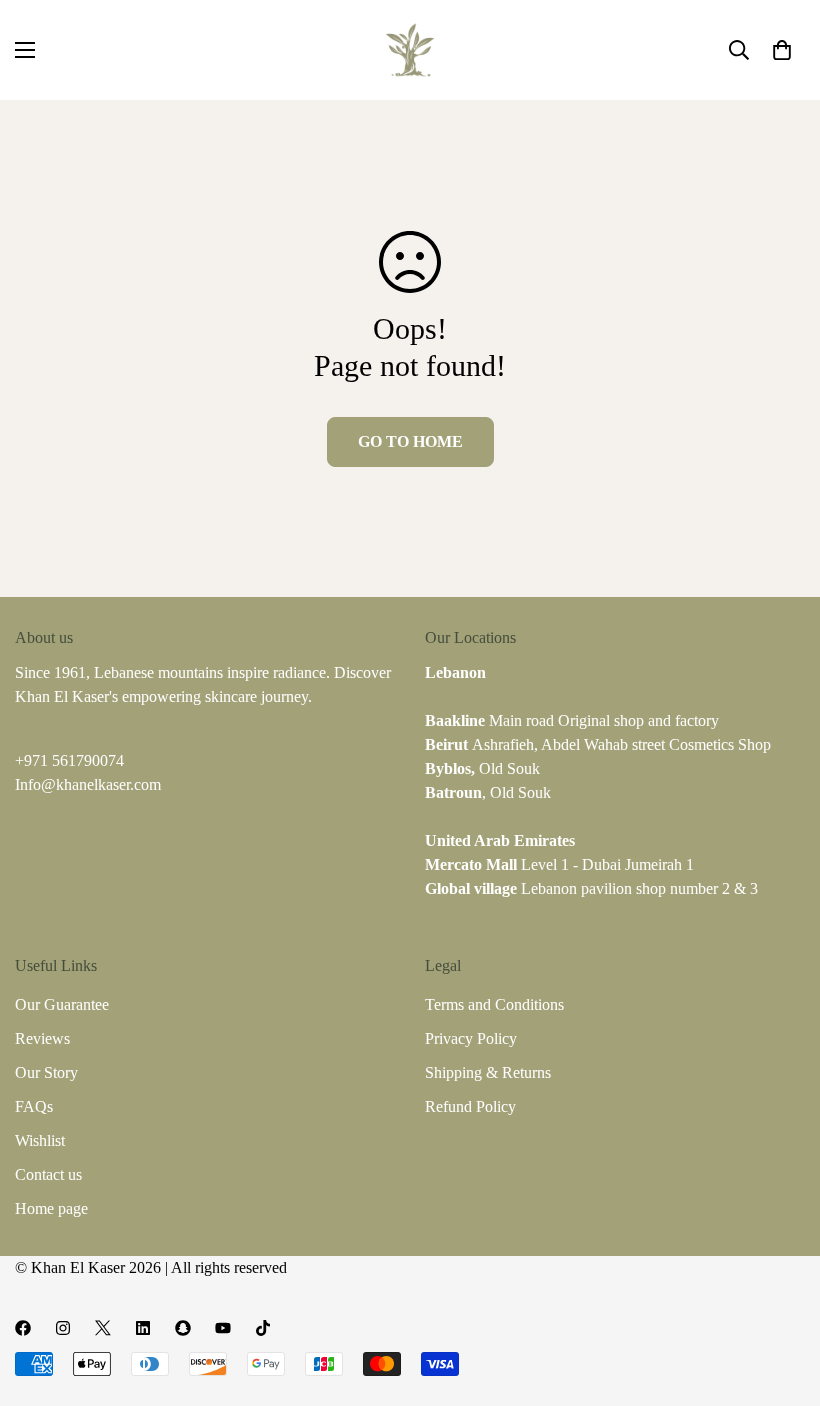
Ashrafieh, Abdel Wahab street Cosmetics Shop (598, 744)
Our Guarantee (62, 1004)
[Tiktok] (263, 1328)
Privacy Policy (471, 1038)
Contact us (48, 1174)
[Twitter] (103, 1328)
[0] (782, 50)
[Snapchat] (183, 1328)
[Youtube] (223, 1328)
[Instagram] (63, 1328)
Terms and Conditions (494, 1004)
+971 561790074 (69, 760)
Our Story (46, 1072)
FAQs (34, 1106)
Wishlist (40, 1140)
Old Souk (482, 768)
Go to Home (410, 441)
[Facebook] (23, 1328)
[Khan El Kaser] (410, 50)
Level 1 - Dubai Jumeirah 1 (559, 864)
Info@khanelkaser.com (88, 784)
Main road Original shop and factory (572, 720)
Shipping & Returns (488, 1072)
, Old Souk (488, 792)
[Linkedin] (143, 1328)
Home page (51, 1208)
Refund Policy (470, 1106)
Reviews (42, 1038)
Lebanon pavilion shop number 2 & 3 (591, 888)
